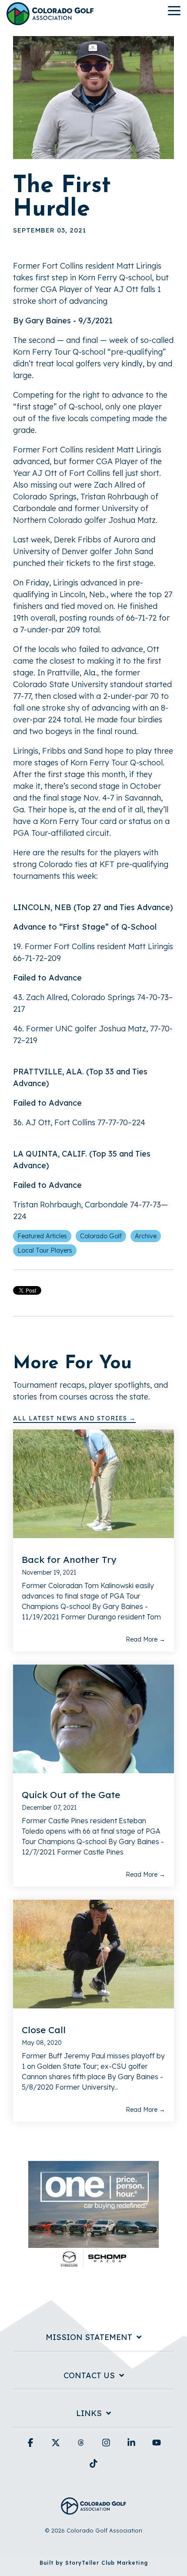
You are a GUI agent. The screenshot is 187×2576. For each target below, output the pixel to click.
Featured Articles (42, 1236)
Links (89, 2413)
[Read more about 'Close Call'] (93, 1954)
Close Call (44, 2030)
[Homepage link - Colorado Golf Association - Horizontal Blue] (93, 2510)
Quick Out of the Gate (71, 1795)
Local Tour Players (45, 1250)
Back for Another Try (69, 1559)
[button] (174, 10)
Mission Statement (89, 2337)
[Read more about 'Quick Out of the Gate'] (93, 1719)
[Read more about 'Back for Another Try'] (93, 1484)
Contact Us (89, 2376)
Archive (146, 1236)
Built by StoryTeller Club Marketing (94, 2563)
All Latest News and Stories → (74, 1418)
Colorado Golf (101, 1236)
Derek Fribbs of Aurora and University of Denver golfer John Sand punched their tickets (84, 551)
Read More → (145, 1639)
